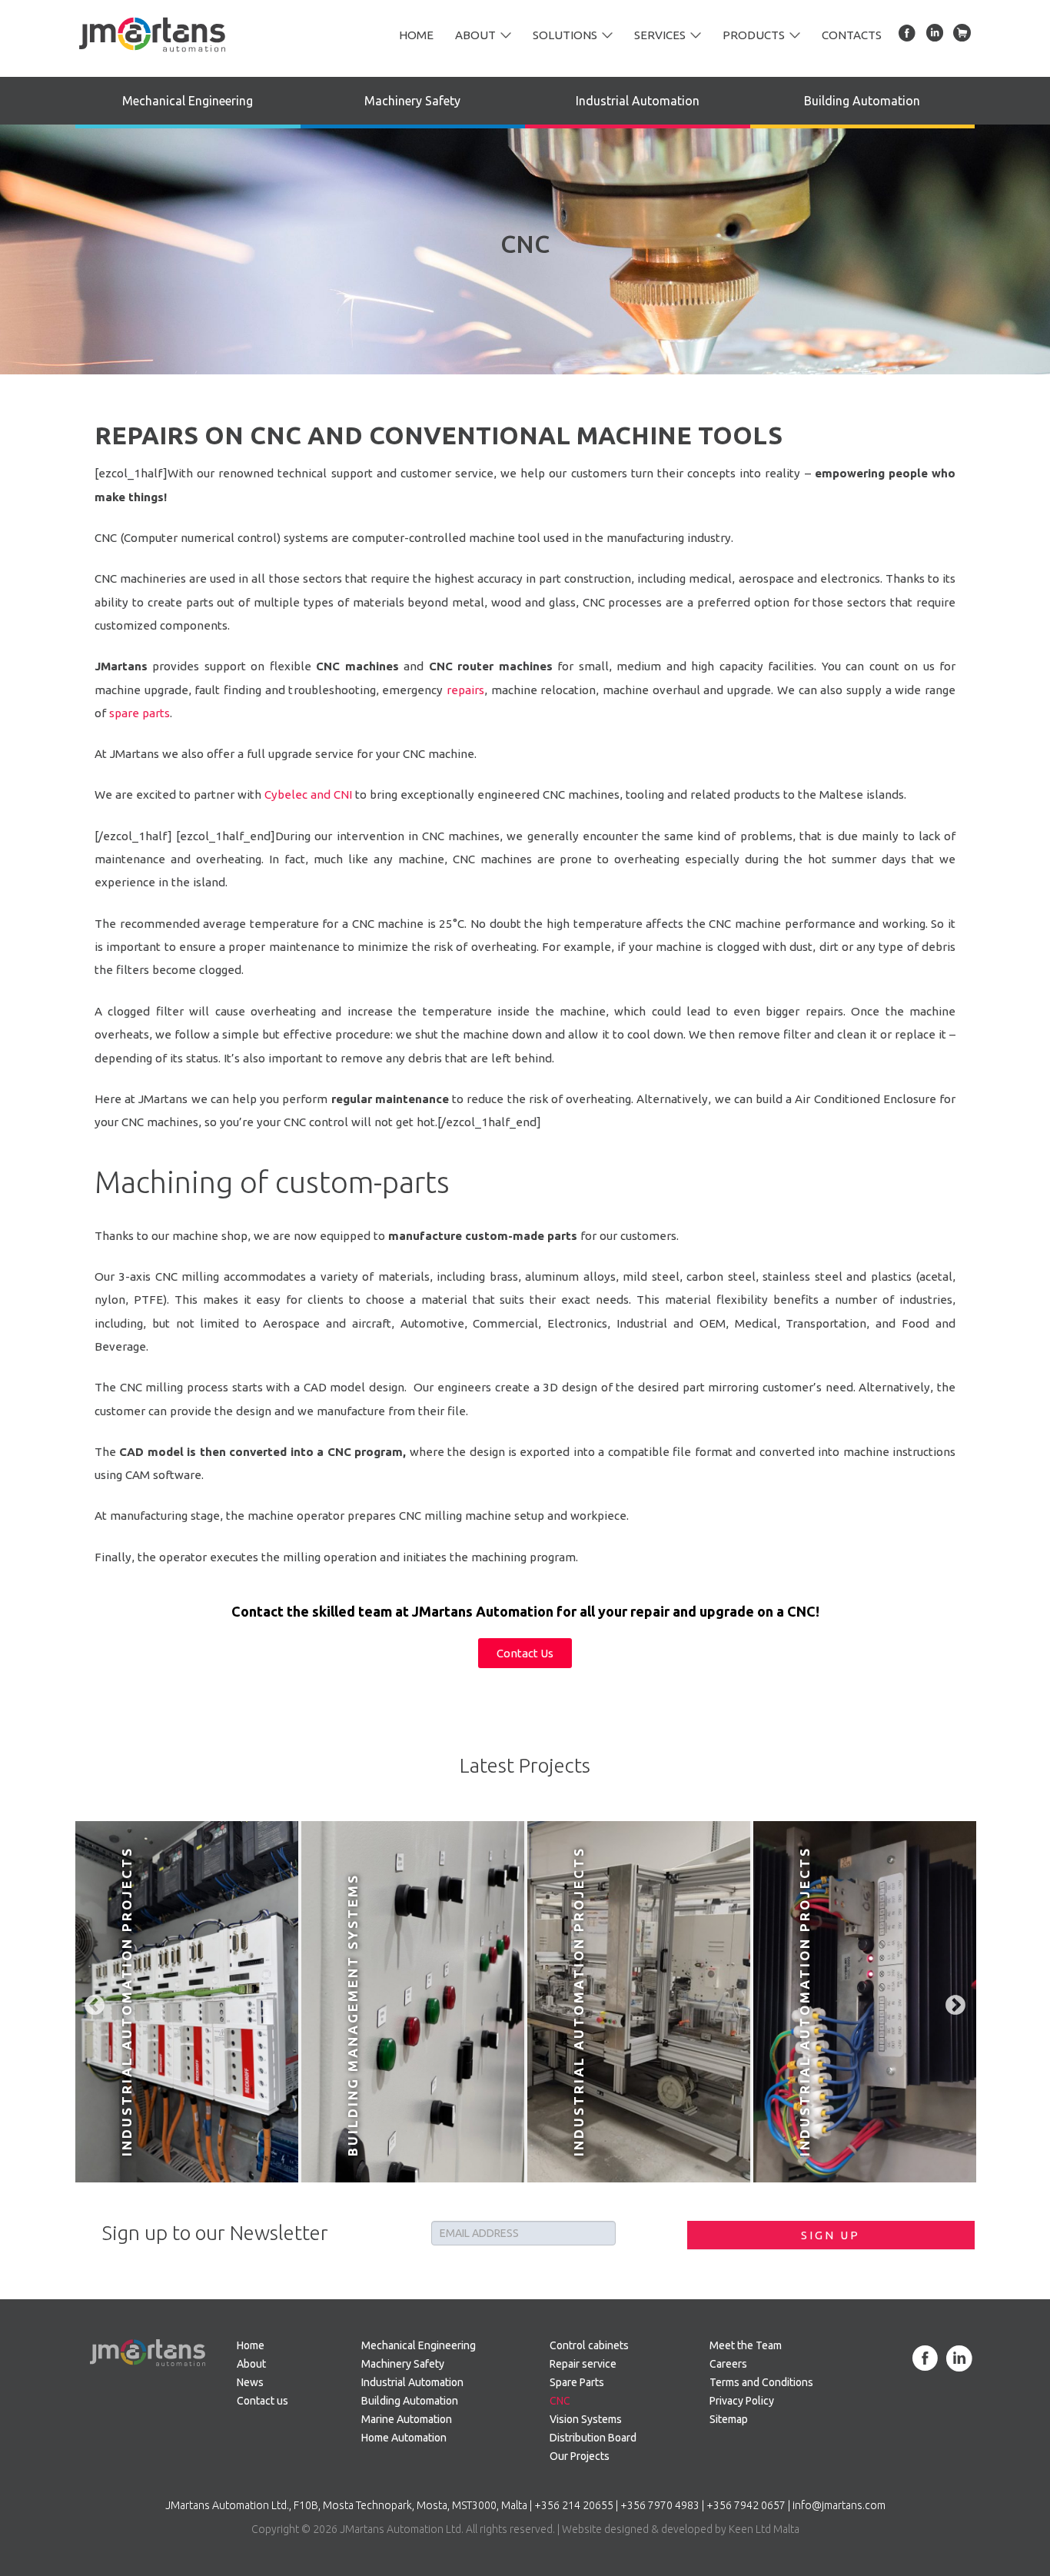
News (250, 2382)
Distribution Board (593, 2438)
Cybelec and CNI (310, 794)
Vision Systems (586, 2419)
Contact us (262, 2401)
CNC (560, 2401)
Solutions (565, 35)
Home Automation (404, 2438)
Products (754, 35)
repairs (465, 690)
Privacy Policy (742, 2401)
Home (416, 35)
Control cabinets (589, 2345)
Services (660, 35)
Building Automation (862, 101)
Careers (728, 2364)
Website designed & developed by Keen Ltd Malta (681, 2529)
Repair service (583, 2364)
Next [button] (952, 2002)
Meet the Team (746, 2345)
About (475, 35)
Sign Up (831, 2235)
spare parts (140, 713)
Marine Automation (407, 2419)
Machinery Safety (412, 101)
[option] (187, 2002)
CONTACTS (852, 35)
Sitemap (729, 2419)
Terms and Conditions (761, 2382)
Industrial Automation (638, 101)
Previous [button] (91, 2002)
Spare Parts (577, 2382)
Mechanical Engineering (188, 101)
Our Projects (580, 2456)
